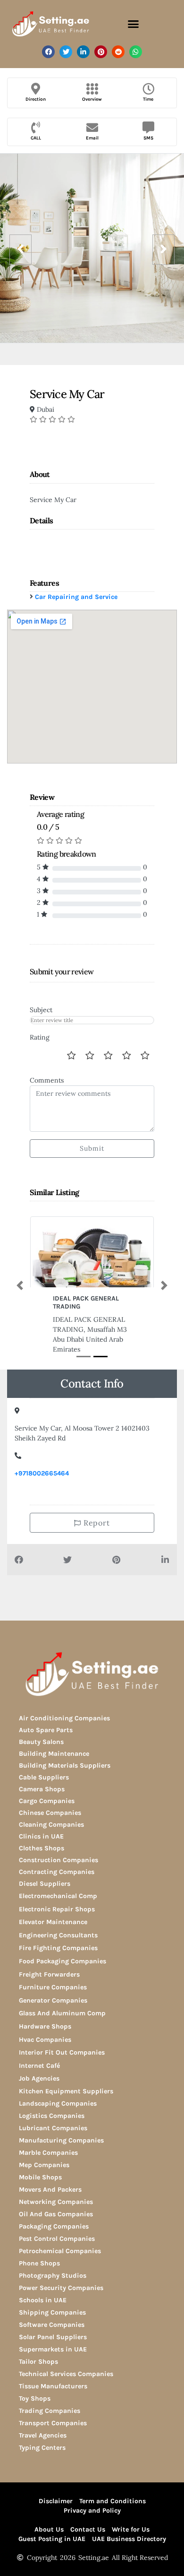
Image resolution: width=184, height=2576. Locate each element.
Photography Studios (53, 2276)
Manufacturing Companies (61, 2140)
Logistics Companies (52, 2116)
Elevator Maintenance (53, 1922)
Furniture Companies (53, 1987)
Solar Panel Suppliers (53, 2337)
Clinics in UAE (41, 1836)
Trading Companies (50, 2411)
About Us (49, 2529)
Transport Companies (53, 2423)
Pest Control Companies (57, 2239)
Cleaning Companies (51, 1825)
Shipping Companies (52, 2312)
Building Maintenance (54, 1754)
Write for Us (131, 2529)
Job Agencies (39, 2078)
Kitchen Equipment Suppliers (66, 2091)
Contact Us (88, 2529)
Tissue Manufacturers (53, 2386)
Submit (92, 1148)
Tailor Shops (38, 2362)
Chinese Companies (50, 1813)
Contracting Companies (57, 1872)
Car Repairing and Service (76, 597)
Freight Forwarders (49, 1974)
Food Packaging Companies (63, 1961)
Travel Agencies (43, 2435)
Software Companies (52, 2325)
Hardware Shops (45, 2026)
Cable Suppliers (44, 1777)
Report (96, 1523)
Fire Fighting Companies (58, 1948)
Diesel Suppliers (45, 1884)
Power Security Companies (61, 2288)
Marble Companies (48, 2153)
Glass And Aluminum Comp (62, 2013)
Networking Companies (56, 2202)
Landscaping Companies (58, 2103)
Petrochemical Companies (60, 2251)
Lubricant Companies (53, 2128)
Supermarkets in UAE (53, 2349)
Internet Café (39, 2066)
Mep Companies (44, 2165)
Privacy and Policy (92, 2511)
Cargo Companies (47, 1801)
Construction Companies (59, 1860)
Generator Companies (53, 2000)
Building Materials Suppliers (65, 1765)
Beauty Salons (41, 1742)
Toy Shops (35, 2398)
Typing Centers (42, 2448)
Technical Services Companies (66, 2374)
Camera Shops (42, 1789)
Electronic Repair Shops (57, 1909)
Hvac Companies (45, 2040)
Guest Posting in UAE (52, 2539)
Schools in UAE (43, 2300)
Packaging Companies (54, 2226)
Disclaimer (56, 2501)
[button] (134, 24)
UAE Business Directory (129, 2539)
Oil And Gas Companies (56, 2214)
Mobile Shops (40, 2177)
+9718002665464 (42, 1473)
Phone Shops (39, 2263)
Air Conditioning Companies (64, 1718)
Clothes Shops (42, 1848)
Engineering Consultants (58, 1935)
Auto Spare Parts (46, 1730)
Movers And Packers (50, 2190)
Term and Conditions (113, 2501)
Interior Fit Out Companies (62, 2052)
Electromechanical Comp (58, 1896)
